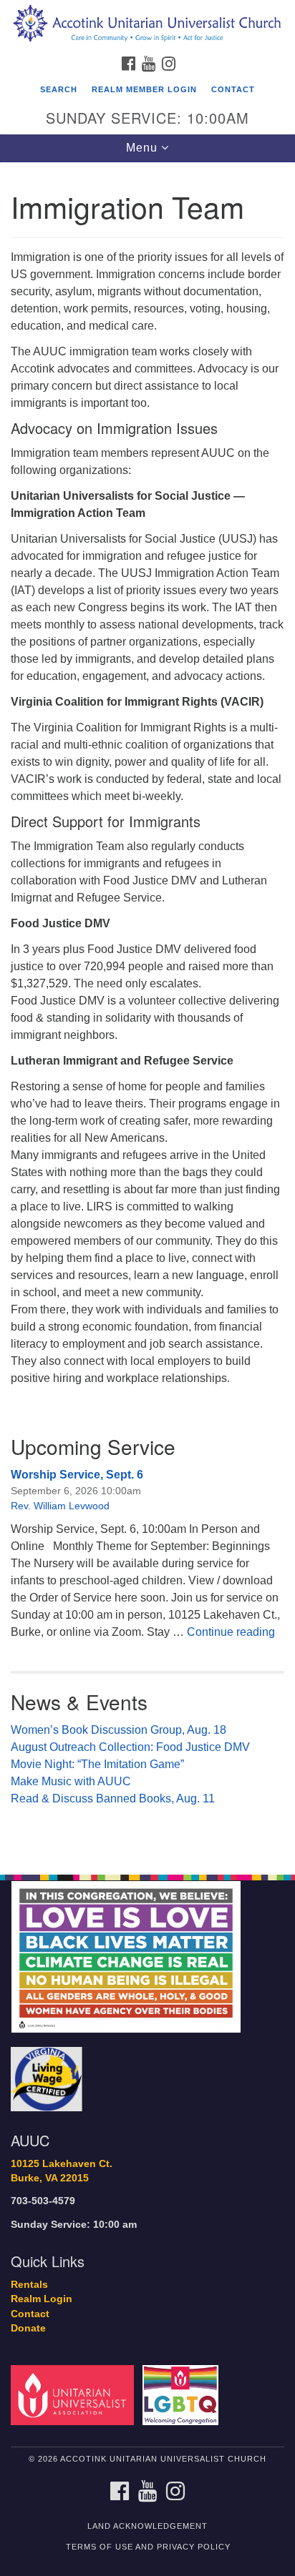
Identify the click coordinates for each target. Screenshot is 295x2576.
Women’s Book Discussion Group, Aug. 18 (119, 1730)
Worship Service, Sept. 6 (77, 1475)
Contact (233, 89)
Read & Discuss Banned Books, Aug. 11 (113, 1798)
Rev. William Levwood (60, 1506)
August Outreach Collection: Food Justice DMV (130, 1747)
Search (59, 89)
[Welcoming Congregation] (184, 2394)
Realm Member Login (144, 89)
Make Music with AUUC (71, 1781)
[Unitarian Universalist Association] (75, 2394)
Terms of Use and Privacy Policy (148, 2547)
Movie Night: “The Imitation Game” (97, 1764)
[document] (147, 1011)
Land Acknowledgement (147, 2526)
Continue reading (231, 1632)
